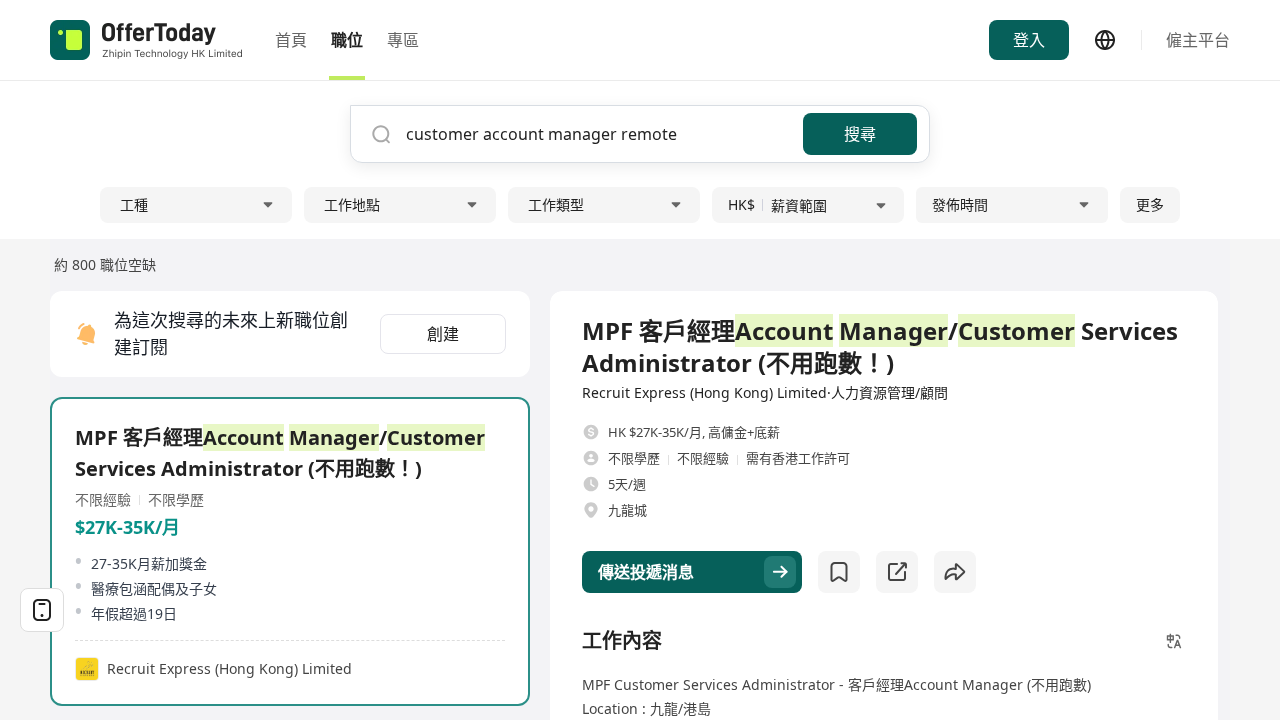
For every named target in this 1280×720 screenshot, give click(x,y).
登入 (1029, 40)
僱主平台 (1198, 40)
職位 (347, 40)
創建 (443, 334)
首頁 (291, 40)
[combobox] (597, 134)
